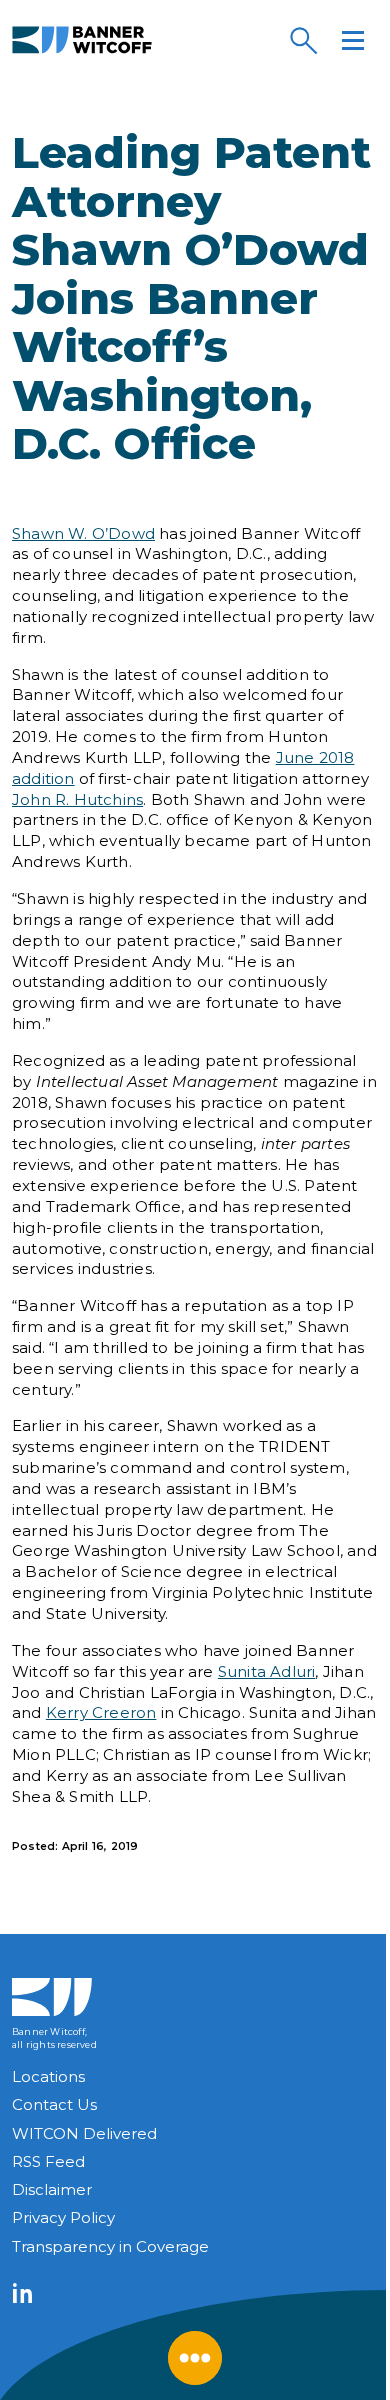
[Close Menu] (195, 2358)
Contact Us (54, 2104)
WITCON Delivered (84, 2133)
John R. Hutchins (77, 799)
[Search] (303, 40)
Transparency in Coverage (110, 2246)
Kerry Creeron (101, 1712)
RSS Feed (48, 2161)
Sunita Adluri (267, 1671)
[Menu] (353, 40)
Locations (48, 2076)
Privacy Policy (63, 2217)
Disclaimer (52, 2189)
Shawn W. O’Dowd (83, 533)
